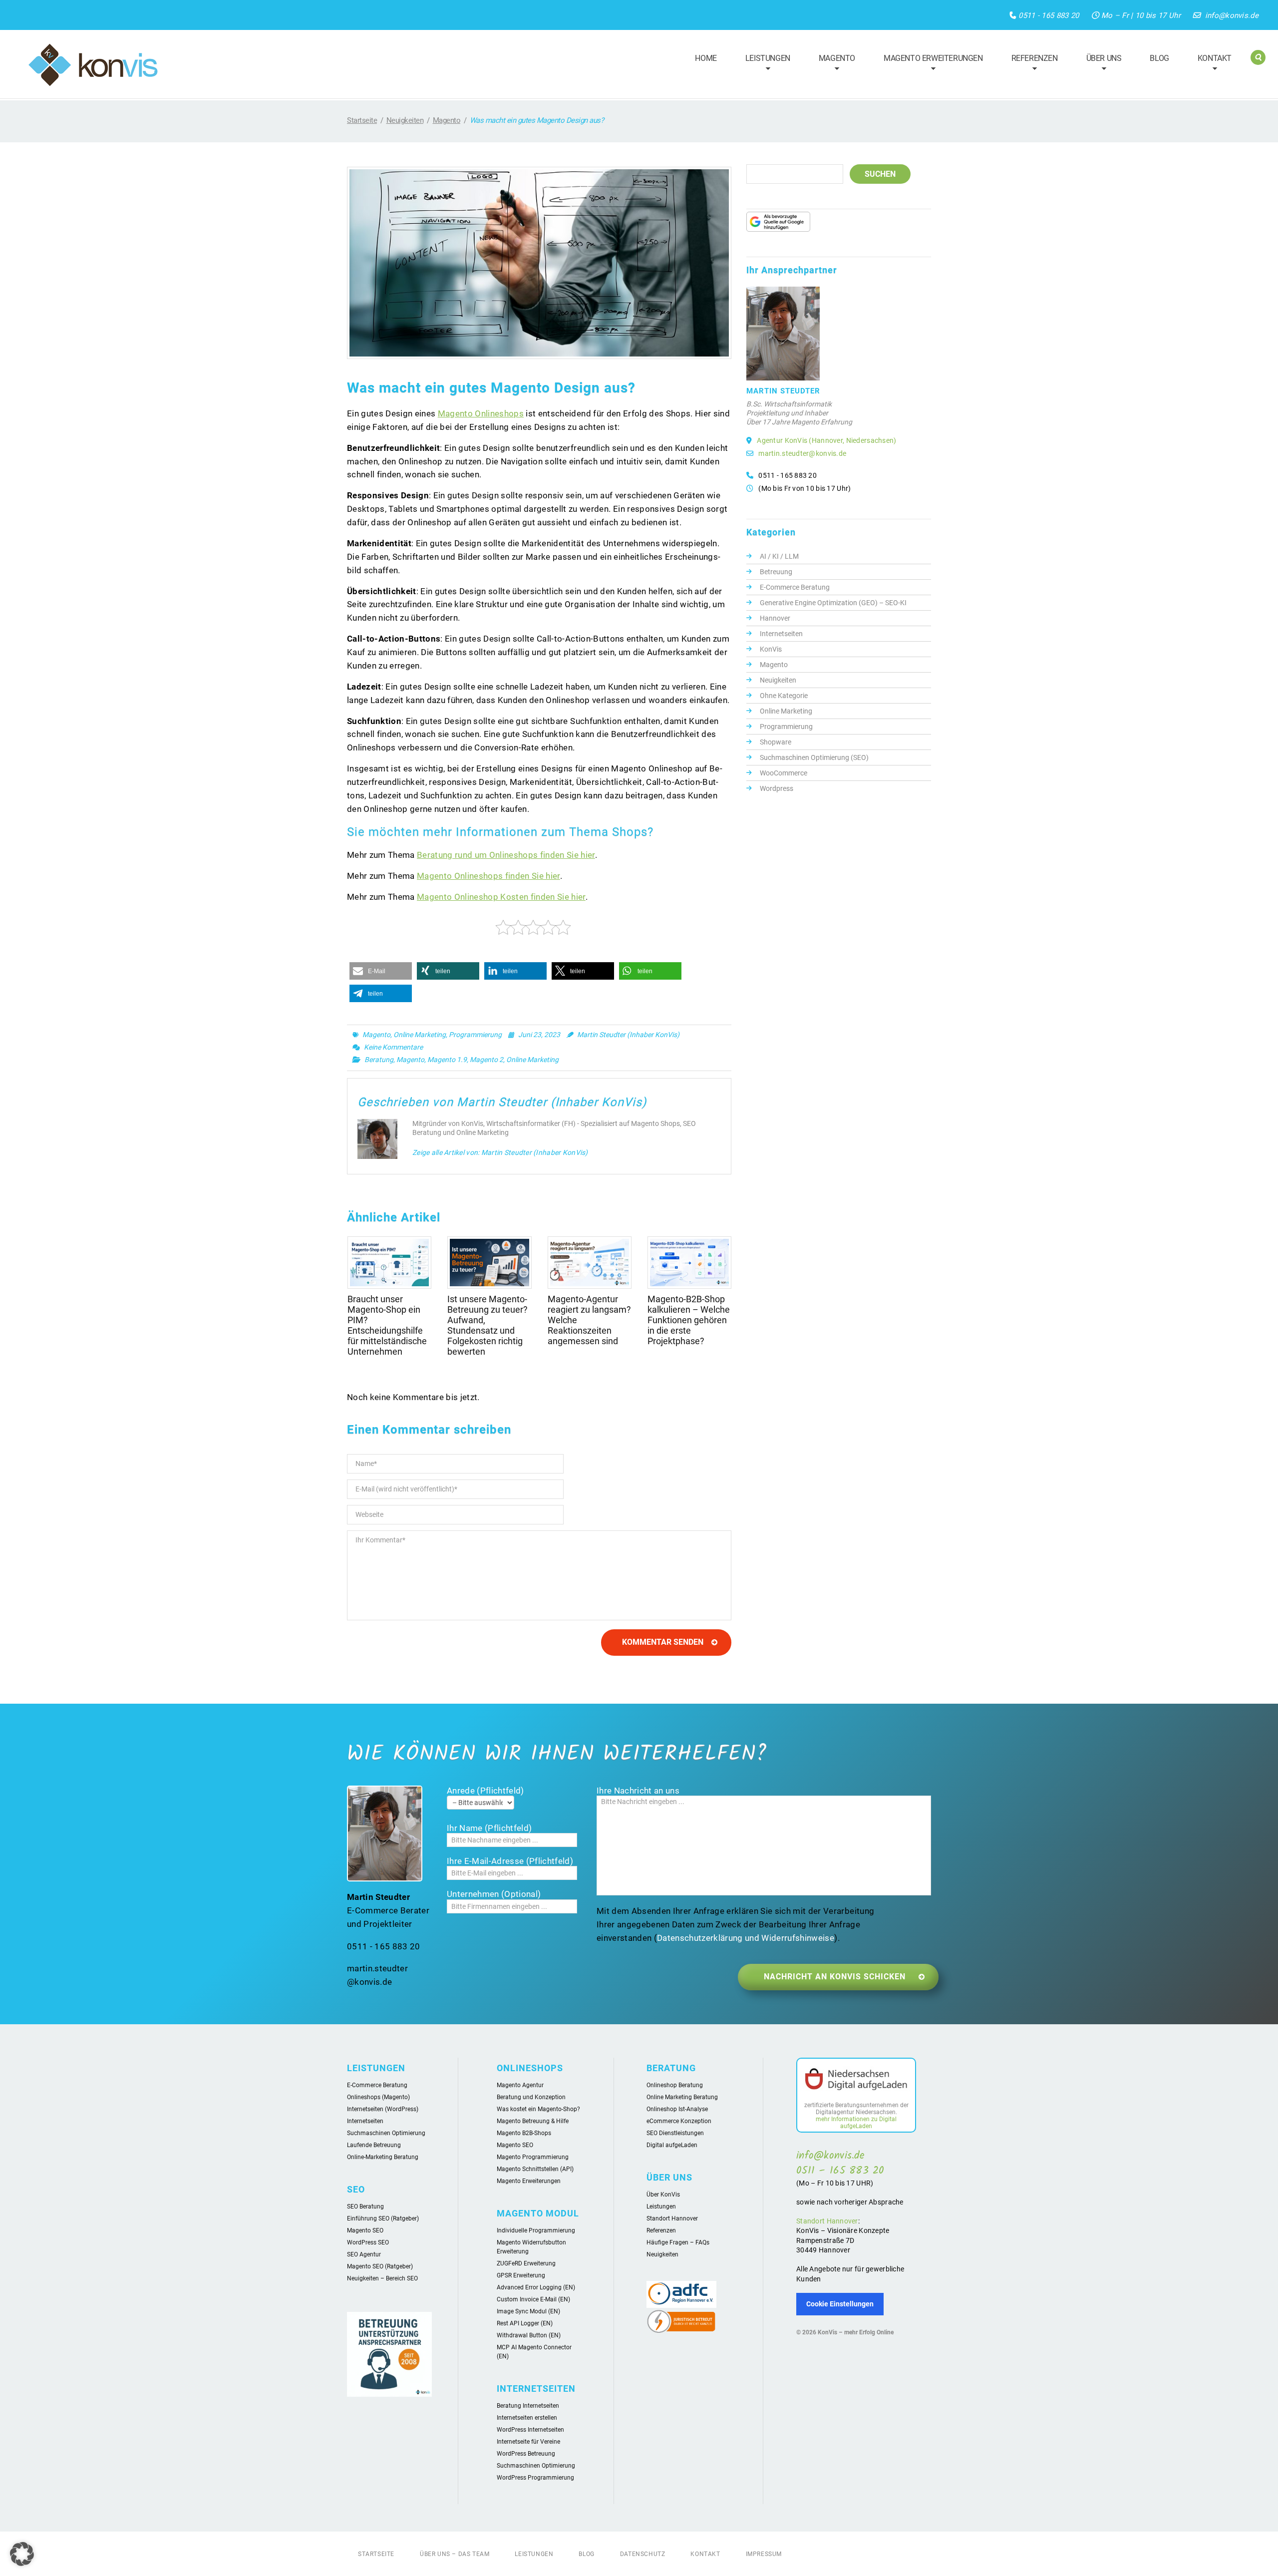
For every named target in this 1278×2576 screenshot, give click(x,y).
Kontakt (1210, 64)
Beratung (379, 1060)
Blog (1159, 58)
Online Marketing (420, 1035)
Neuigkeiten (405, 120)
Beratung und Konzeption (531, 2097)
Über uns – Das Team (455, 2554)
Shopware (776, 742)
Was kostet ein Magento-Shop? (538, 2109)
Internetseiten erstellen (527, 2418)
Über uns (1100, 64)
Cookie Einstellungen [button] (840, 2304)
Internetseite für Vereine (528, 2442)
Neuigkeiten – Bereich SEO (382, 2278)
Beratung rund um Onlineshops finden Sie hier (506, 855)
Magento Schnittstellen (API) (535, 2169)
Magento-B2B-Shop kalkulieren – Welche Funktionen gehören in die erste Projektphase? (689, 1320)
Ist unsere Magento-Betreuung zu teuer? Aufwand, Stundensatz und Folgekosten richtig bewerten (487, 1325)
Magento (832, 64)
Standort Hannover (672, 2218)
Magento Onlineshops (481, 413)
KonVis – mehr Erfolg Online (856, 2332)
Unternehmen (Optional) (494, 1894)
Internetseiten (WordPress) (383, 2109)
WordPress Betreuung (526, 2454)
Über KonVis (663, 2195)
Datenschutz (643, 2554)
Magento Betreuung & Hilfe (533, 2121)
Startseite (362, 120)
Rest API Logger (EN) (525, 2323)
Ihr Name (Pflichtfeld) (489, 1828)
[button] (381, 971)
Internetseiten (781, 634)
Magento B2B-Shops (524, 2133)
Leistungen (763, 64)
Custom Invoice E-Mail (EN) (533, 2299)
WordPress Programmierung (535, 2478)
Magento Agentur (520, 2085)
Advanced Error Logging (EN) (536, 2287)
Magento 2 (486, 1060)
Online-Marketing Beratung (383, 2157)
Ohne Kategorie (784, 696)
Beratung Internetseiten (528, 2406)
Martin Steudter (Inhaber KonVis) (628, 1035)
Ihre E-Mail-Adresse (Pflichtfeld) (510, 1861)
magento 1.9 (447, 1060)
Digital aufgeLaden (672, 2145)
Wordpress (777, 788)
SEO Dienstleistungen (675, 2133)
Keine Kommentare (393, 1047)
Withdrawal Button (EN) (529, 2335)
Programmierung (475, 1035)
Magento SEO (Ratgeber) (380, 2266)
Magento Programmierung (533, 2157)
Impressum (764, 2554)
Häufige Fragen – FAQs (678, 2242)
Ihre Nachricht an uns (638, 1791)
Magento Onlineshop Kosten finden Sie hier (501, 897)
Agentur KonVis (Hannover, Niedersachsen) (826, 440)
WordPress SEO (368, 2242)
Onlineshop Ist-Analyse (677, 2109)
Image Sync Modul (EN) (528, 2311)
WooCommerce (784, 773)
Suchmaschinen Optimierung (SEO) (814, 757)
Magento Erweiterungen (929, 64)
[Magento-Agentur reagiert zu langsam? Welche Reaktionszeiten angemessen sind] (590, 1263)
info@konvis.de (1232, 15)
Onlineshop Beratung (675, 2085)
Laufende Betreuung (374, 2145)
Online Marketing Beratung (682, 2097)
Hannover (775, 618)
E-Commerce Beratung (795, 587)
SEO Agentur (364, 2254)
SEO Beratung (365, 2207)
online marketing (532, 1060)
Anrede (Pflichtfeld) (485, 1791)
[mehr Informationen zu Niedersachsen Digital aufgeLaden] (856, 2081)
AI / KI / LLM (779, 556)
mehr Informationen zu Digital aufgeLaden (856, 2123)
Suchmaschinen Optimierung (386, 2133)
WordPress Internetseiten (530, 2430)
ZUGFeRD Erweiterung (526, 2263)
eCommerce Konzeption (679, 2121)
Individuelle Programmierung (536, 2230)
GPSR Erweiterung (521, 2275)
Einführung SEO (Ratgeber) (383, 2218)
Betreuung (776, 572)
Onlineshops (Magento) (378, 2097)
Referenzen (1030, 64)
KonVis (771, 649)
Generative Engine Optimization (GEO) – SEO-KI (833, 603)
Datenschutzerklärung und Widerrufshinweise (746, 1938)
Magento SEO (365, 2230)
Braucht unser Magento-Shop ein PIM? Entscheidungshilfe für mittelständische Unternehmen (387, 1325)
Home (706, 58)
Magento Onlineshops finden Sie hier (488, 876)
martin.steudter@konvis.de (802, 453)
